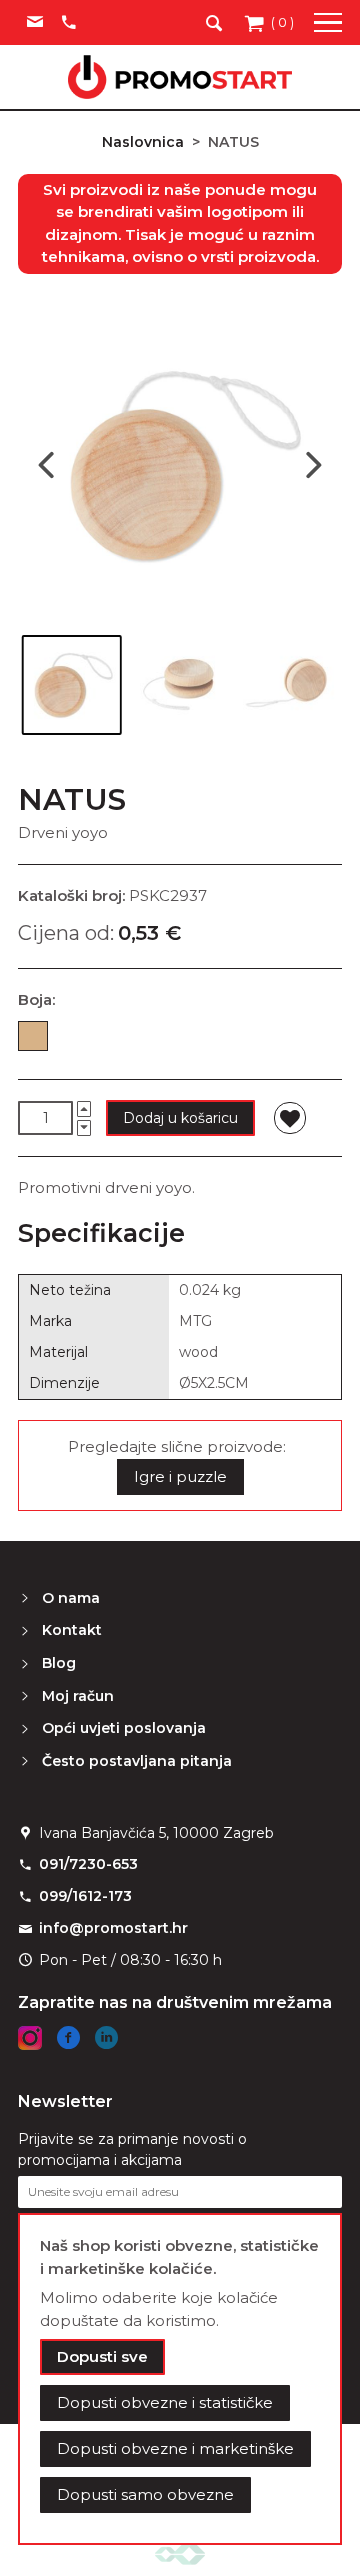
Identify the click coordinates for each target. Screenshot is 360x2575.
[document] (180, 2379)
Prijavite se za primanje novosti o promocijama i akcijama (132, 2149)
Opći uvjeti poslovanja (124, 1728)
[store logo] (179, 77)
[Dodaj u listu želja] (290, 1118)
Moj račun (78, 1696)
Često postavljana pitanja (137, 1761)
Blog (59, 1663)
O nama (71, 1598)
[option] (33, 1036)
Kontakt (72, 1630)
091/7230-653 (88, 1864)
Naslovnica (143, 142)
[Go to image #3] (288, 685)
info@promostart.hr (113, 1928)
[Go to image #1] (72, 685)
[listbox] (179, 1040)
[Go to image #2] (180, 685)
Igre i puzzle (180, 1476)
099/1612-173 (85, 1896)
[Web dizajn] (180, 2553)
